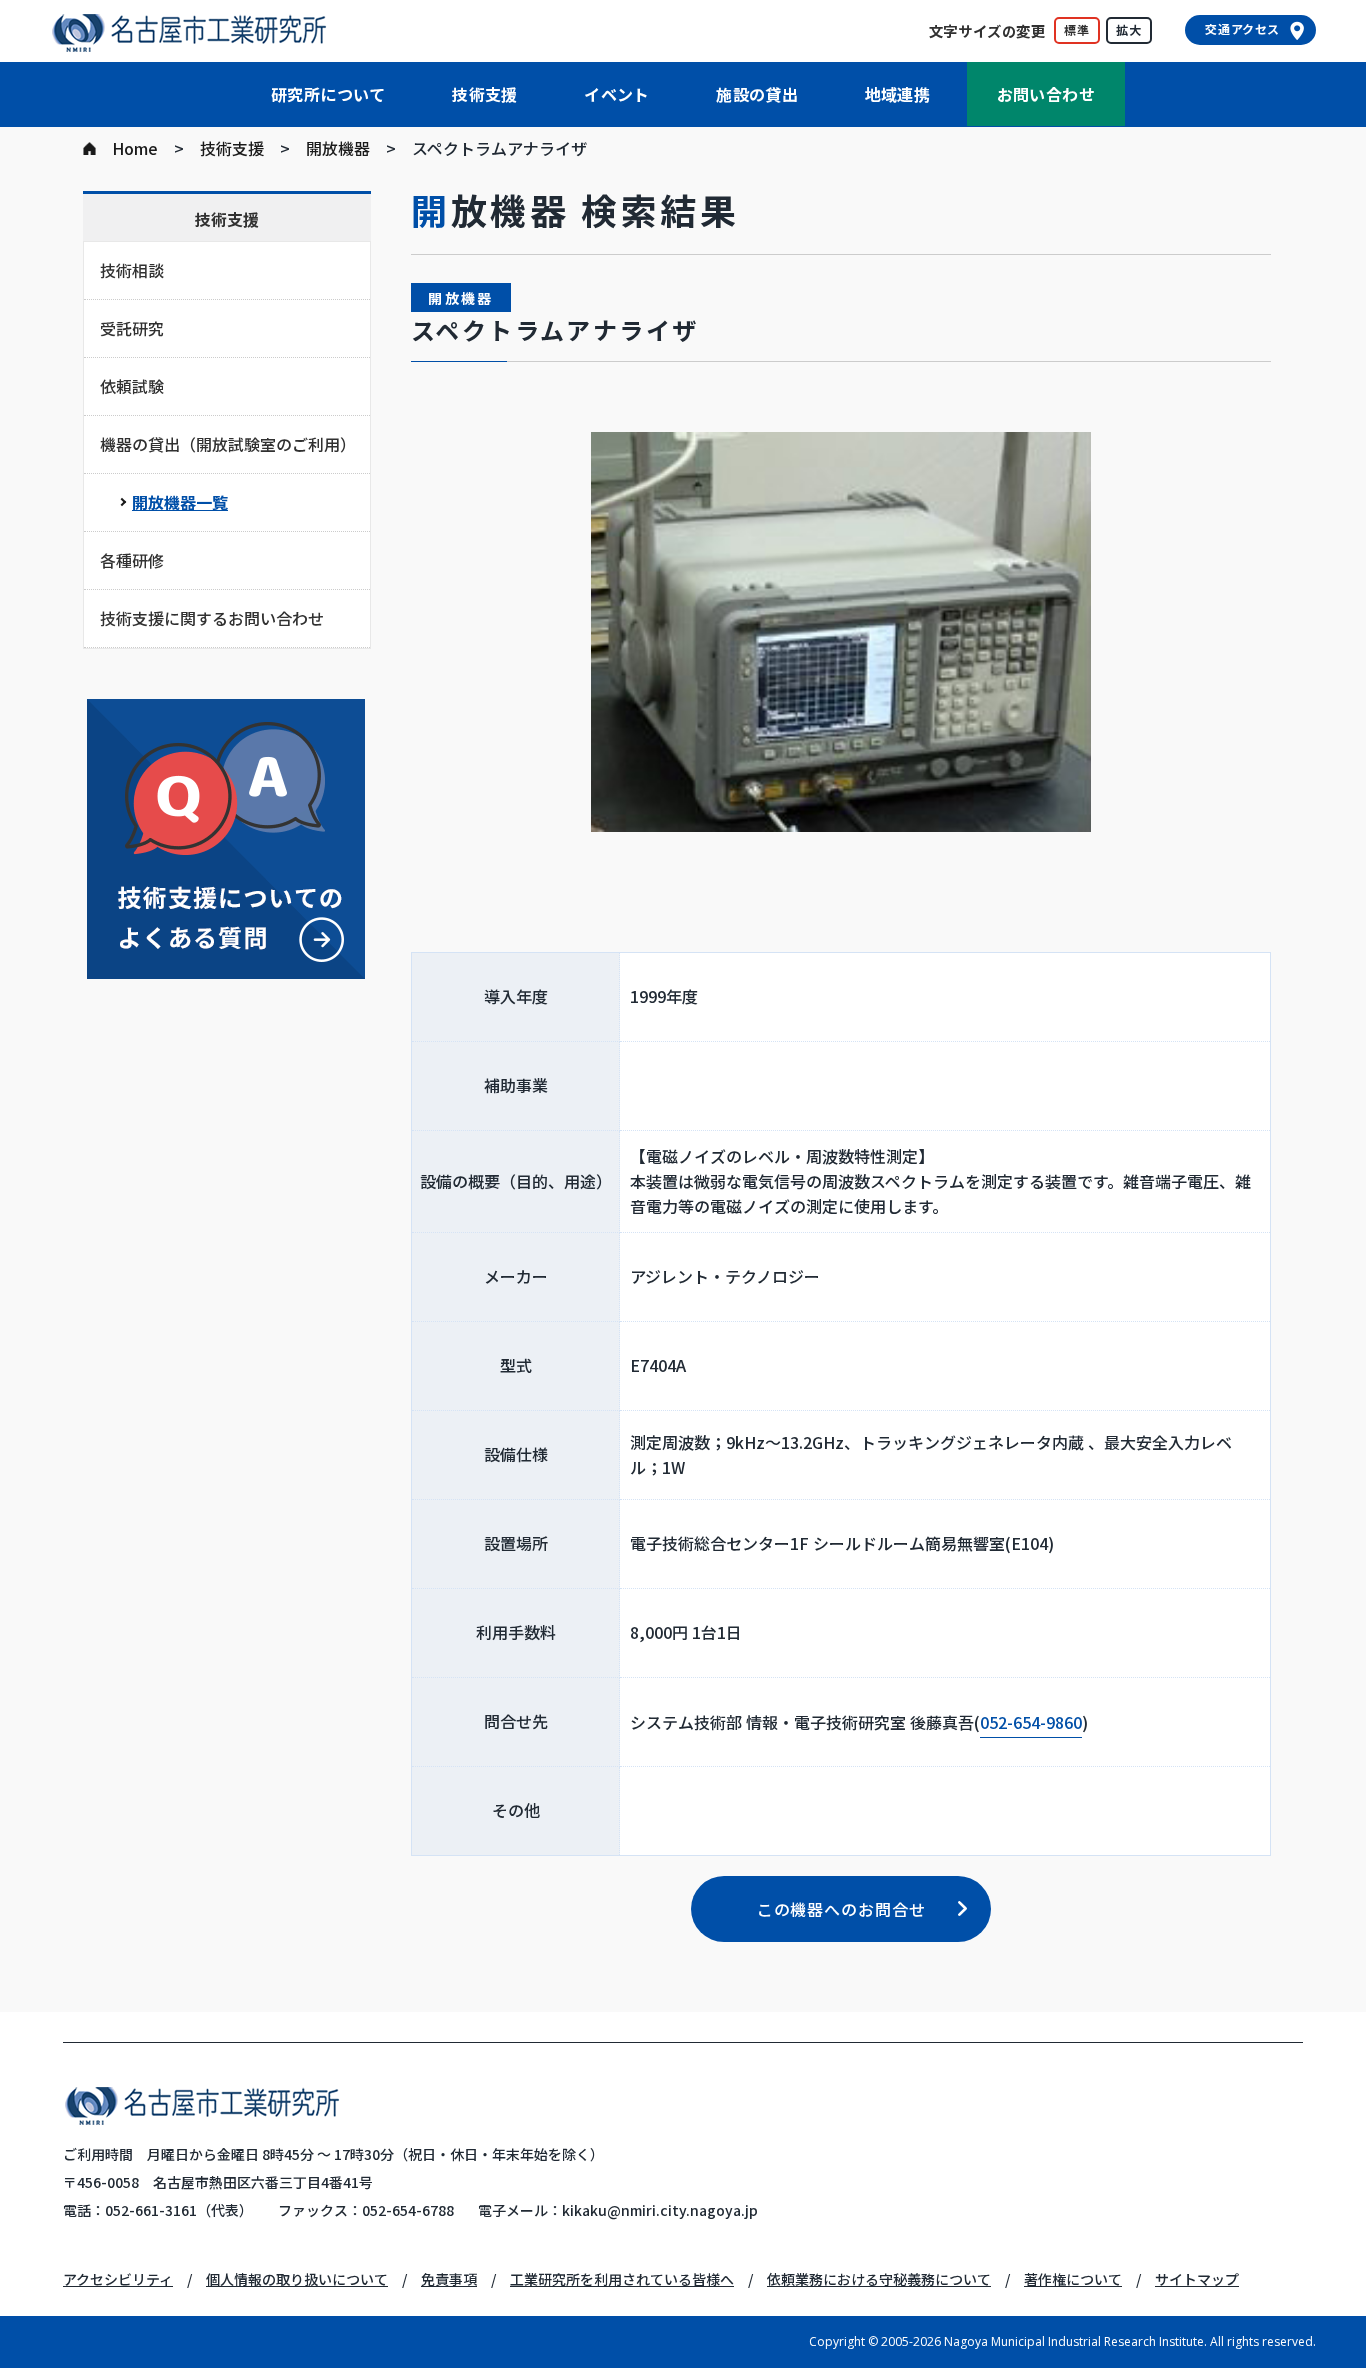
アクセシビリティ (118, 2279)
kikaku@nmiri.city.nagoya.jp (660, 2210)
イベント (617, 94)
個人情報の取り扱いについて (297, 2279)
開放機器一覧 (180, 502)
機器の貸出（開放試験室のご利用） (228, 444)
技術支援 (485, 94)
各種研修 (132, 560)
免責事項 (449, 2279)
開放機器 (338, 148)
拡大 (1129, 29)
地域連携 (898, 94)
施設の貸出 (757, 94)
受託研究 (132, 328)
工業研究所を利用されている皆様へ (622, 2279)
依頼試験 (132, 386)
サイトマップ (1197, 2279)
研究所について (328, 94)
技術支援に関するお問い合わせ (212, 618)
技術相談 (132, 270)
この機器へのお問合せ (841, 1909)
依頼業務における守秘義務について (879, 2279)
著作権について (1073, 2279)
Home (135, 148)
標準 (1077, 29)
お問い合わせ (1046, 94)
